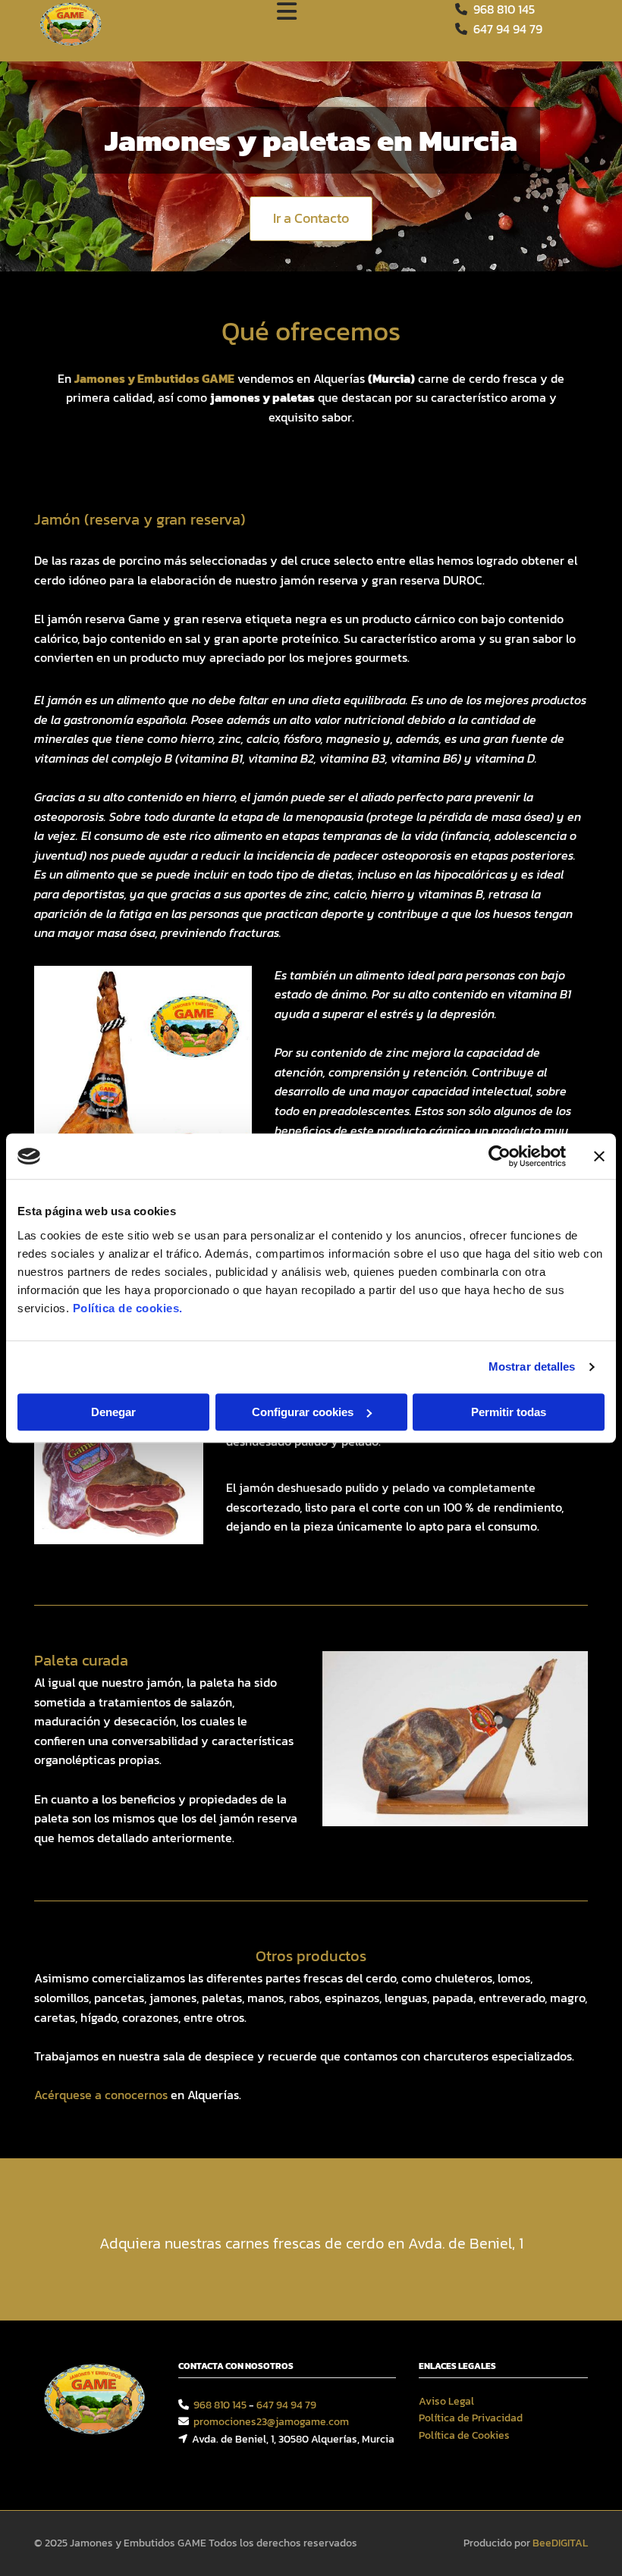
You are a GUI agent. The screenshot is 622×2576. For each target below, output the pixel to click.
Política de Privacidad (471, 2418)
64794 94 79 (508, 29)
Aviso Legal (446, 2401)
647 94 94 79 (286, 2405)
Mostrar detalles (532, 1366)
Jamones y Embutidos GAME (154, 378)
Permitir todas (509, 1412)
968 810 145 (504, 9)
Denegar (113, 1412)
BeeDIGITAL (560, 2543)
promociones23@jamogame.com (271, 2422)
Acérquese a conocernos (101, 2095)
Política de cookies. (128, 1308)
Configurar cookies (303, 1412)
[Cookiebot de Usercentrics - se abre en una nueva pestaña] (499, 1156)
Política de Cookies (464, 2435)
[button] (311, 219)
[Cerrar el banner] (599, 1156)
